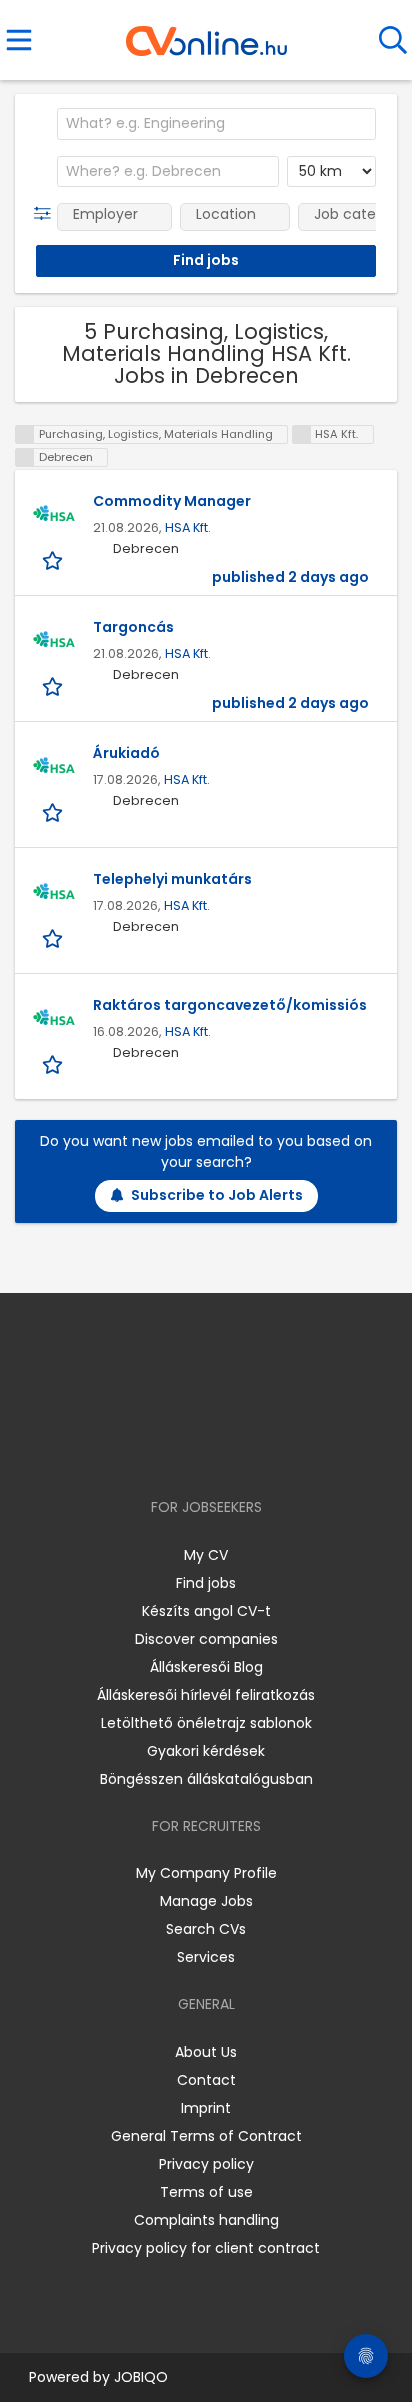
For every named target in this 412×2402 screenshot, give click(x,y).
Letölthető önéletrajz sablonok (206, 1723)
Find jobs (206, 1583)
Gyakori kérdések (206, 1751)
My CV (206, 1555)
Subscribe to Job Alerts (217, 1195)
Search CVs (206, 1929)
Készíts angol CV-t (206, 1611)
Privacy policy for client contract (206, 2248)
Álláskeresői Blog (206, 1667)
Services (206, 1957)
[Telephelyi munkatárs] (54, 894)
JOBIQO (141, 2377)
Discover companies (206, 1639)
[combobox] (216, 124)
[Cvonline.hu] (206, 34)
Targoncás (133, 627)
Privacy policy (206, 2164)
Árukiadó (126, 753)
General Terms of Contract (206, 2136)
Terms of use (206, 2192)
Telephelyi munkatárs (172, 879)
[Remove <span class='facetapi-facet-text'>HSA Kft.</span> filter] (302, 434)
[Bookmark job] (54, 559)
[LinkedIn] (226, 1449)
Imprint (206, 2108)
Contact (206, 2080)
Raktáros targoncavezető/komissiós (230, 1005)
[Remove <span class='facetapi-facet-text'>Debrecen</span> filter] (25, 457)
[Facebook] (160, 1449)
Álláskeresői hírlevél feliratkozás (206, 1695)
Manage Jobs (206, 1901)
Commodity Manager (172, 501)
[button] (46, 214)
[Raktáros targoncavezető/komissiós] (54, 1020)
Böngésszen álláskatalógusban (206, 1779)
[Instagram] (193, 1449)
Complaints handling (206, 2220)
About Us (206, 2052)
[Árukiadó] (54, 768)
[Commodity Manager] (54, 516)
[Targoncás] (54, 642)
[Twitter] (256, 1449)
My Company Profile (206, 1873)
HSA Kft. (188, 527)
